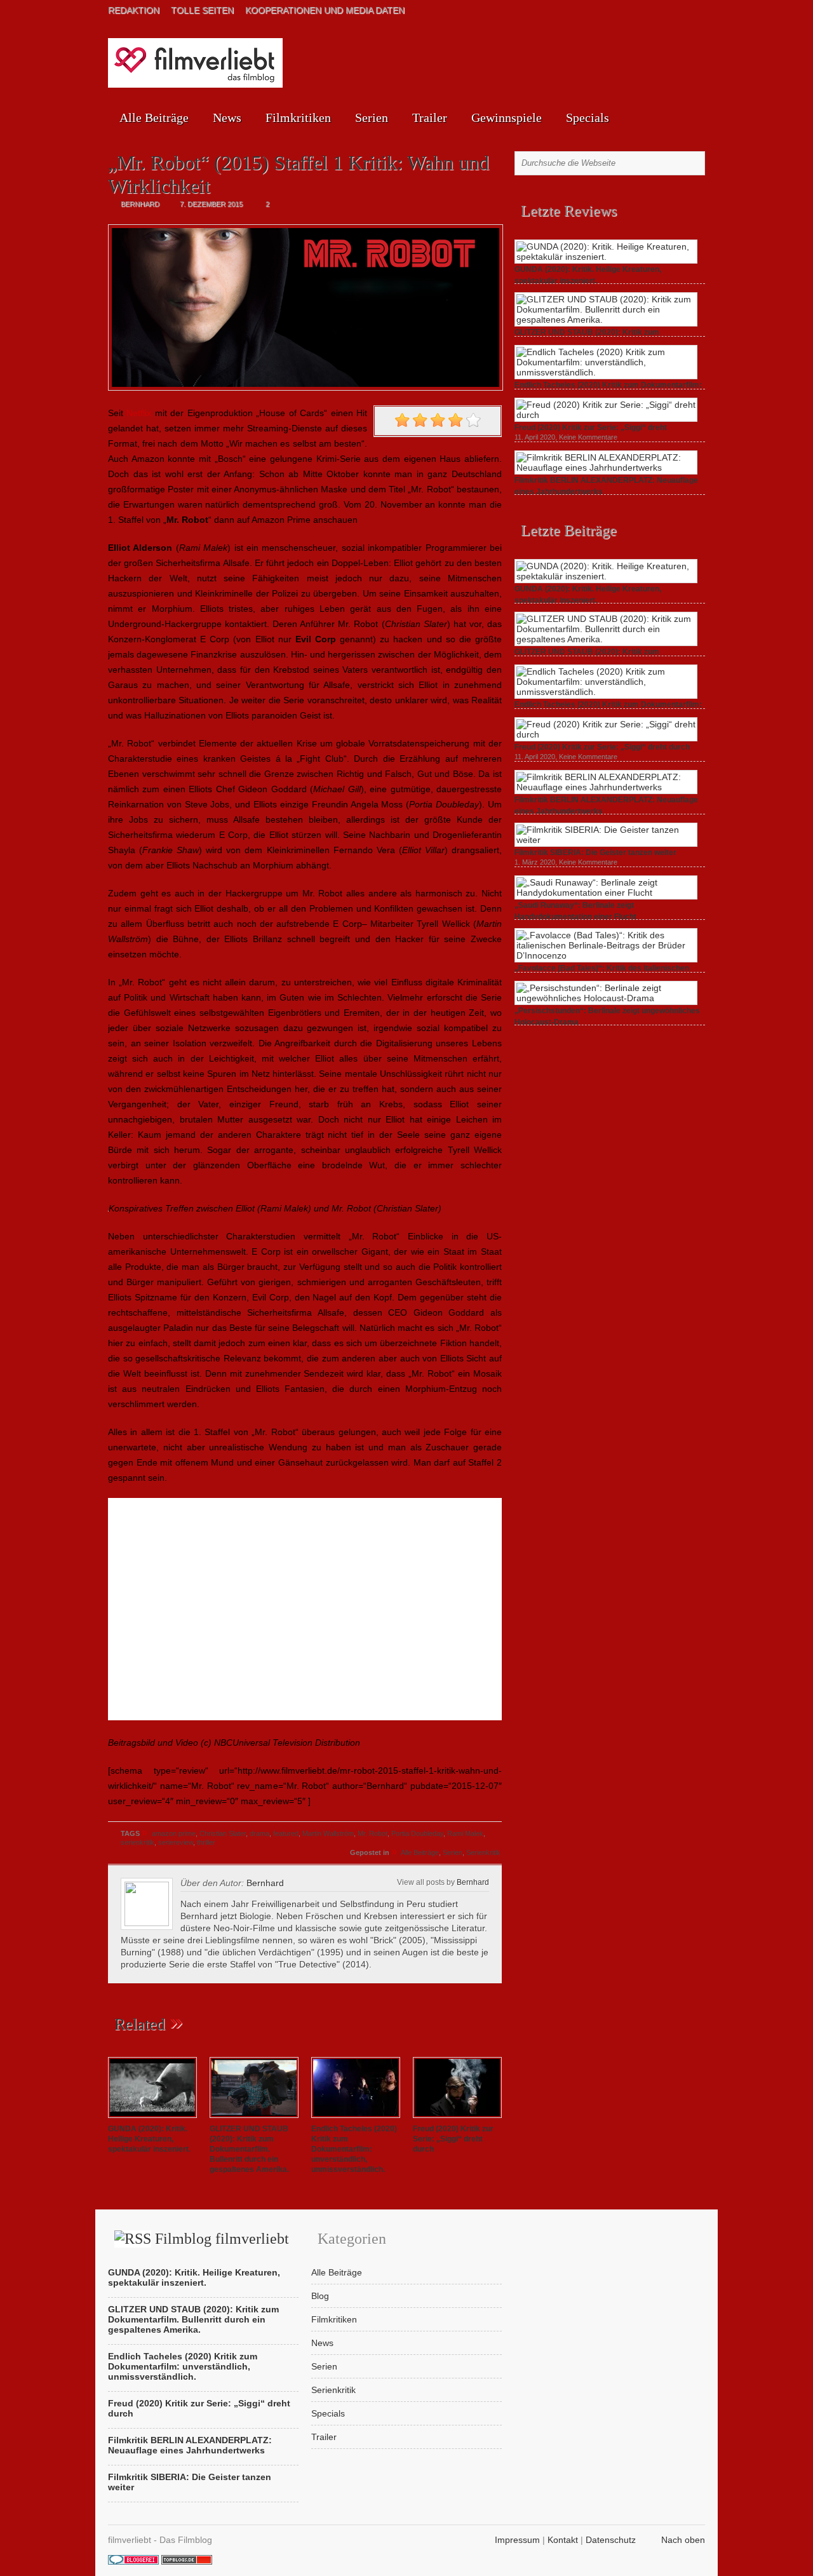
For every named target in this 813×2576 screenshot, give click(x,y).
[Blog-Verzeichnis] (133, 2561)
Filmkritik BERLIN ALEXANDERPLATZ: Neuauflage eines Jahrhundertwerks (190, 2445)
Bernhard (473, 1882)
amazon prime (174, 1833)
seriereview (176, 1842)
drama (259, 1833)
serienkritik (138, 1842)
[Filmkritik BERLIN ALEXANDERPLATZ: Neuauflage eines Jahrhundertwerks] (606, 468)
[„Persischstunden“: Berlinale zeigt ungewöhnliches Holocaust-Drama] (606, 998)
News (227, 118)
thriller (206, 1842)
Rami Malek (465, 1833)
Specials (588, 118)
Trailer (430, 118)
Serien (372, 118)
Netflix (139, 413)
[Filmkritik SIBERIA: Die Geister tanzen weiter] (606, 840)
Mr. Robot (373, 1833)
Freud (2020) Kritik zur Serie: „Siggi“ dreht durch (453, 2139)
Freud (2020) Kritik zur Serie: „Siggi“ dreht (591, 428)
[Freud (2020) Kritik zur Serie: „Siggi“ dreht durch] (457, 2119)
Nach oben (683, 2540)
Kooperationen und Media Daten (325, 10)
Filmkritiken (298, 118)
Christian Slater (223, 1833)
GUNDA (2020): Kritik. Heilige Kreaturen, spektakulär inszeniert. (149, 2139)
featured (286, 1833)
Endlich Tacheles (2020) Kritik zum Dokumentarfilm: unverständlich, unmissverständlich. (354, 2149)
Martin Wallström (328, 1833)
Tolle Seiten (202, 10)
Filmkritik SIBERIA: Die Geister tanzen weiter (595, 853)
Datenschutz (611, 2540)
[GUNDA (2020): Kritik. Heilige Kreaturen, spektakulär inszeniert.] (152, 2119)
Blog (320, 2296)
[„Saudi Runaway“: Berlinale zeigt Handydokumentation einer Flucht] (606, 893)
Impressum (517, 2540)
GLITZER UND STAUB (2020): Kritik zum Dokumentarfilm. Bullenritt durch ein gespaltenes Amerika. (249, 2149)
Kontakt (563, 2540)
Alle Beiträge (154, 118)
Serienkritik (483, 1852)
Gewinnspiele (507, 118)
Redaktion (134, 10)
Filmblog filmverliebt (222, 2239)
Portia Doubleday (417, 1833)
